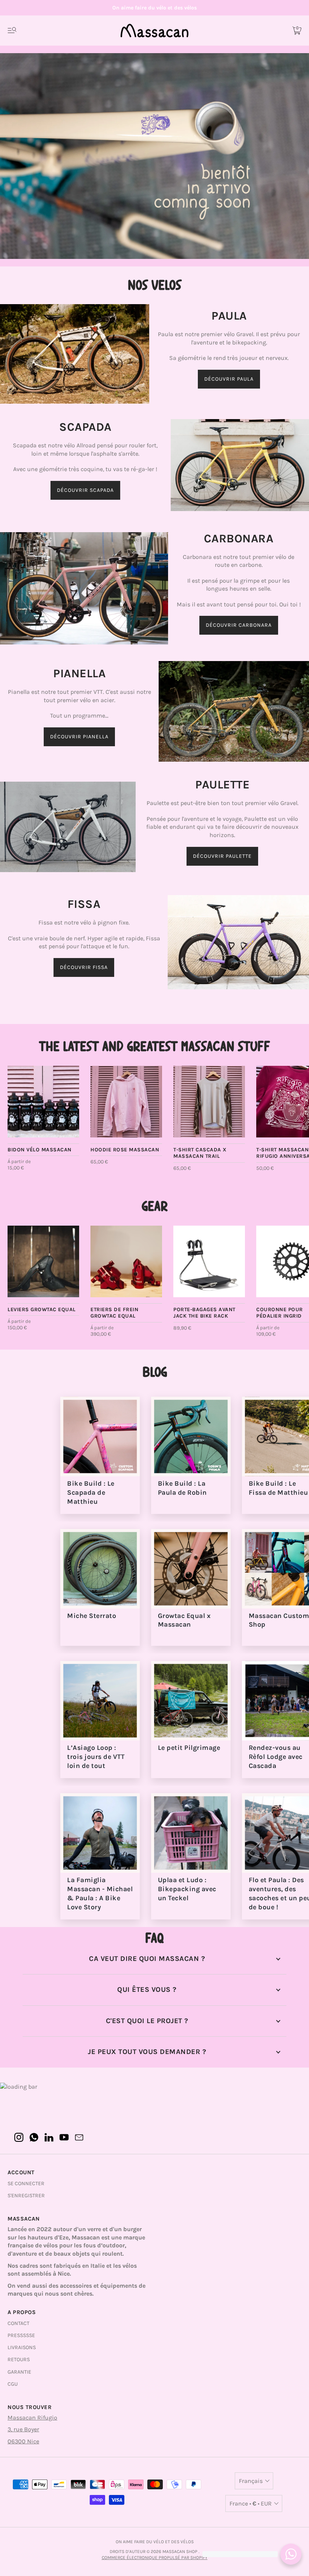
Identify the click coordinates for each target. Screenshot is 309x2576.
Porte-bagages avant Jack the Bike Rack (204, 1313)
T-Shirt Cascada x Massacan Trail (200, 1153)
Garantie (19, 2372)
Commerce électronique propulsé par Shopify (155, 2558)
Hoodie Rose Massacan (125, 1150)
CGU (13, 2384)
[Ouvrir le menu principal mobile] (12, 31)
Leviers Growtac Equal (42, 1309)
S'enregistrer (26, 2196)
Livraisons (22, 2347)
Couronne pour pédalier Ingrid (280, 1313)
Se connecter (26, 2183)
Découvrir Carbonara (239, 625)
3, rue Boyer (23, 2429)
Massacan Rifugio (32, 2418)
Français (251, 2481)
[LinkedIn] (49, 2137)
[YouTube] (64, 2137)
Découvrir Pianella (79, 737)
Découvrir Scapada (85, 490)
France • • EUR (251, 2503)
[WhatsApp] (34, 2137)
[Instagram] (19, 2137)
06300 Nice (23, 2441)
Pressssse (21, 2335)
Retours (19, 2359)
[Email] (79, 2137)
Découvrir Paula (229, 379)
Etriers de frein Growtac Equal (114, 1313)
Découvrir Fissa (84, 967)
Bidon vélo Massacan (40, 1150)
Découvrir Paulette (222, 856)
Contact (18, 2323)
